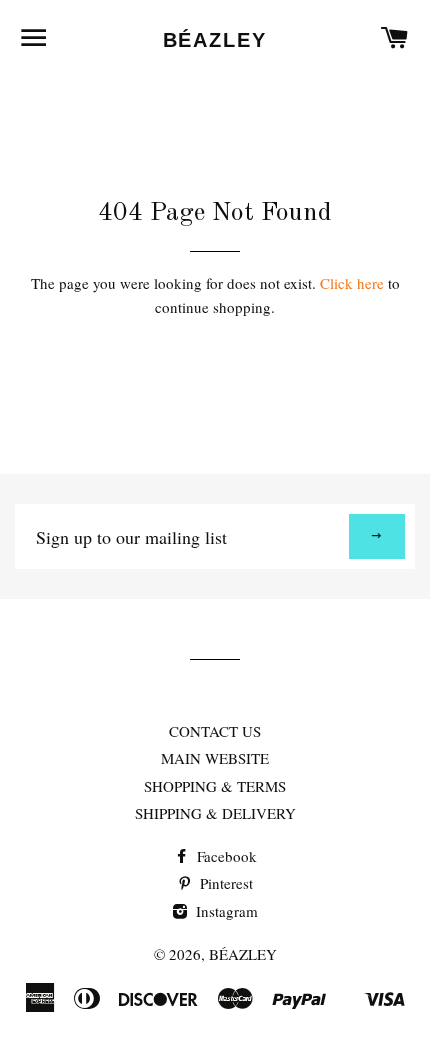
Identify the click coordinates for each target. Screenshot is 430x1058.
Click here (352, 283)
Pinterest (224, 883)
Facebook (225, 856)
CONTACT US (215, 731)
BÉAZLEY (215, 40)
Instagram (225, 911)
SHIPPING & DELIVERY (215, 813)
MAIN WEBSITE (215, 758)
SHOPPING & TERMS (215, 786)
